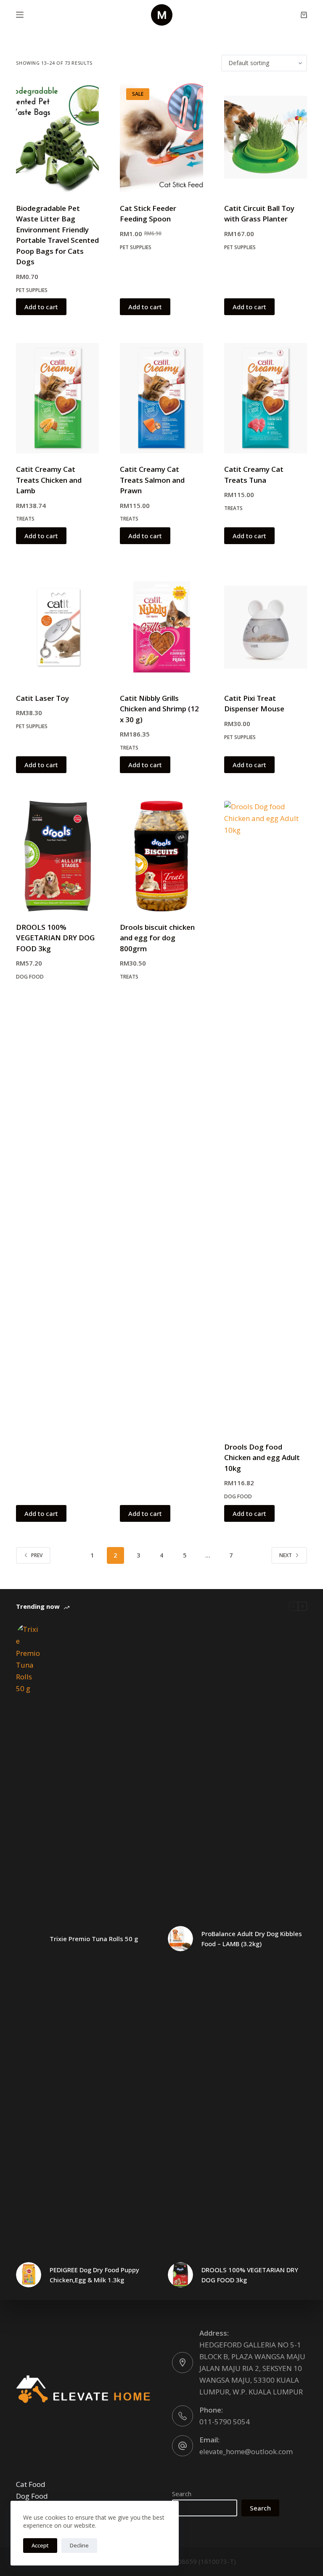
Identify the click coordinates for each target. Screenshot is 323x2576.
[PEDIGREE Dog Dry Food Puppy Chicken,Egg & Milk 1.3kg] (29, 2275)
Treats (25, 519)
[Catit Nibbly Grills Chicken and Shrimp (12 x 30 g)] (161, 627)
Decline (79, 2545)
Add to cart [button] (41, 307)
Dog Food (30, 977)
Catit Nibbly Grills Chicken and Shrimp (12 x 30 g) (159, 709)
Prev (37, 1555)
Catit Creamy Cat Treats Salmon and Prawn (152, 480)
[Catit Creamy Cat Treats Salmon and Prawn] (161, 398)
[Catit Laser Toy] (57, 627)
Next (286, 1555)
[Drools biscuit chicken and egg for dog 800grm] (161, 856)
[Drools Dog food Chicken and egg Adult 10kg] (266, 1116)
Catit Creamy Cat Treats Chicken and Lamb (49, 480)
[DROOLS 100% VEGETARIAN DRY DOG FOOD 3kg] (57, 856)
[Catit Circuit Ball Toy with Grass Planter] (266, 137)
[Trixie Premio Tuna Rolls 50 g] (29, 1939)
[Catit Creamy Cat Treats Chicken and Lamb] (57, 398)
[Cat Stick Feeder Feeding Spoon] (161, 137)
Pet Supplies (32, 290)
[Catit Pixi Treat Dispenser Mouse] (266, 627)
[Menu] (20, 15)
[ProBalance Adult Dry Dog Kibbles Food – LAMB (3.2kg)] (180, 1939)
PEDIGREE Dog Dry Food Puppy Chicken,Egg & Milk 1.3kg (94, 2275)
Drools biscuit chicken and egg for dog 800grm (157, 938)
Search (182, 2494)
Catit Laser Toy (42, 698)
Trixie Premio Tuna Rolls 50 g (94, 1939)
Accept (40, 2545)
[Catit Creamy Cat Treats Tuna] (266, 398)
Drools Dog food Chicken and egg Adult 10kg (262, 1458)
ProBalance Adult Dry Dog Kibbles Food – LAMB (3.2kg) (252, 1939)
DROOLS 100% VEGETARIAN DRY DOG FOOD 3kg (55, 938)
